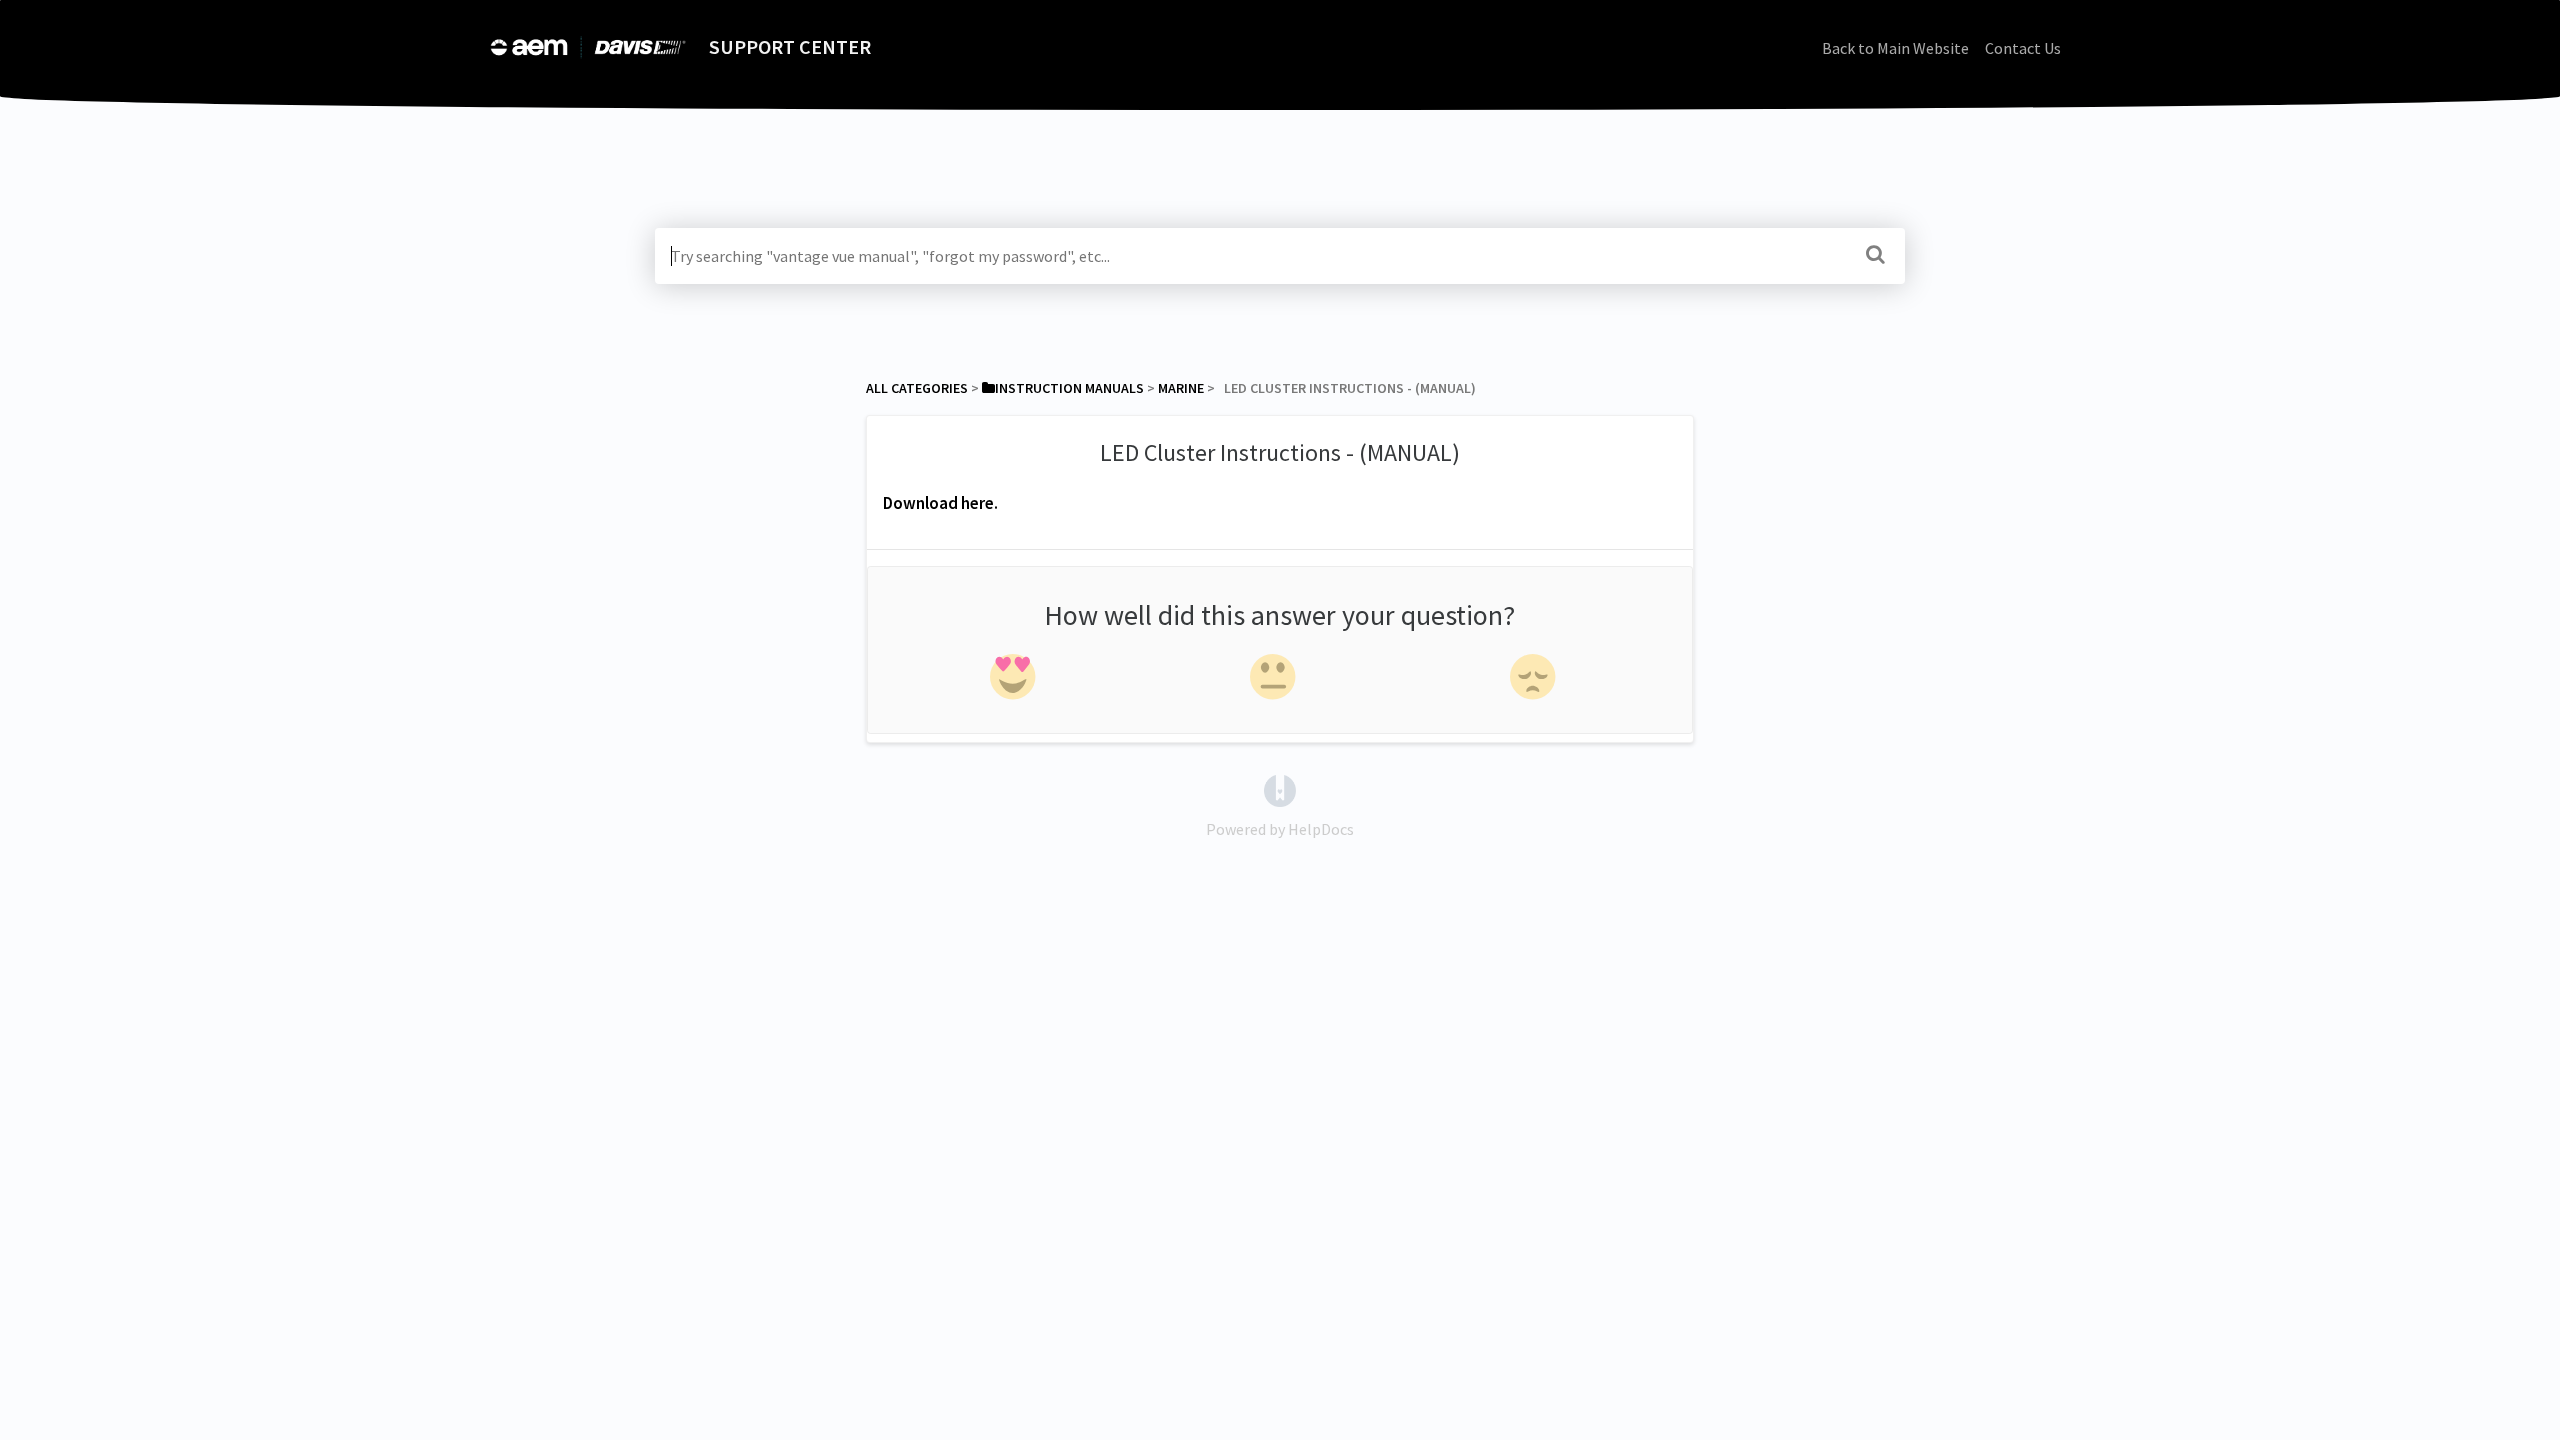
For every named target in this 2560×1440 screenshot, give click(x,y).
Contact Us (2023, 48)
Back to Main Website (1895, 48)
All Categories (917, 388)
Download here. (940, 503)
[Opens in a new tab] (1280, 789)
